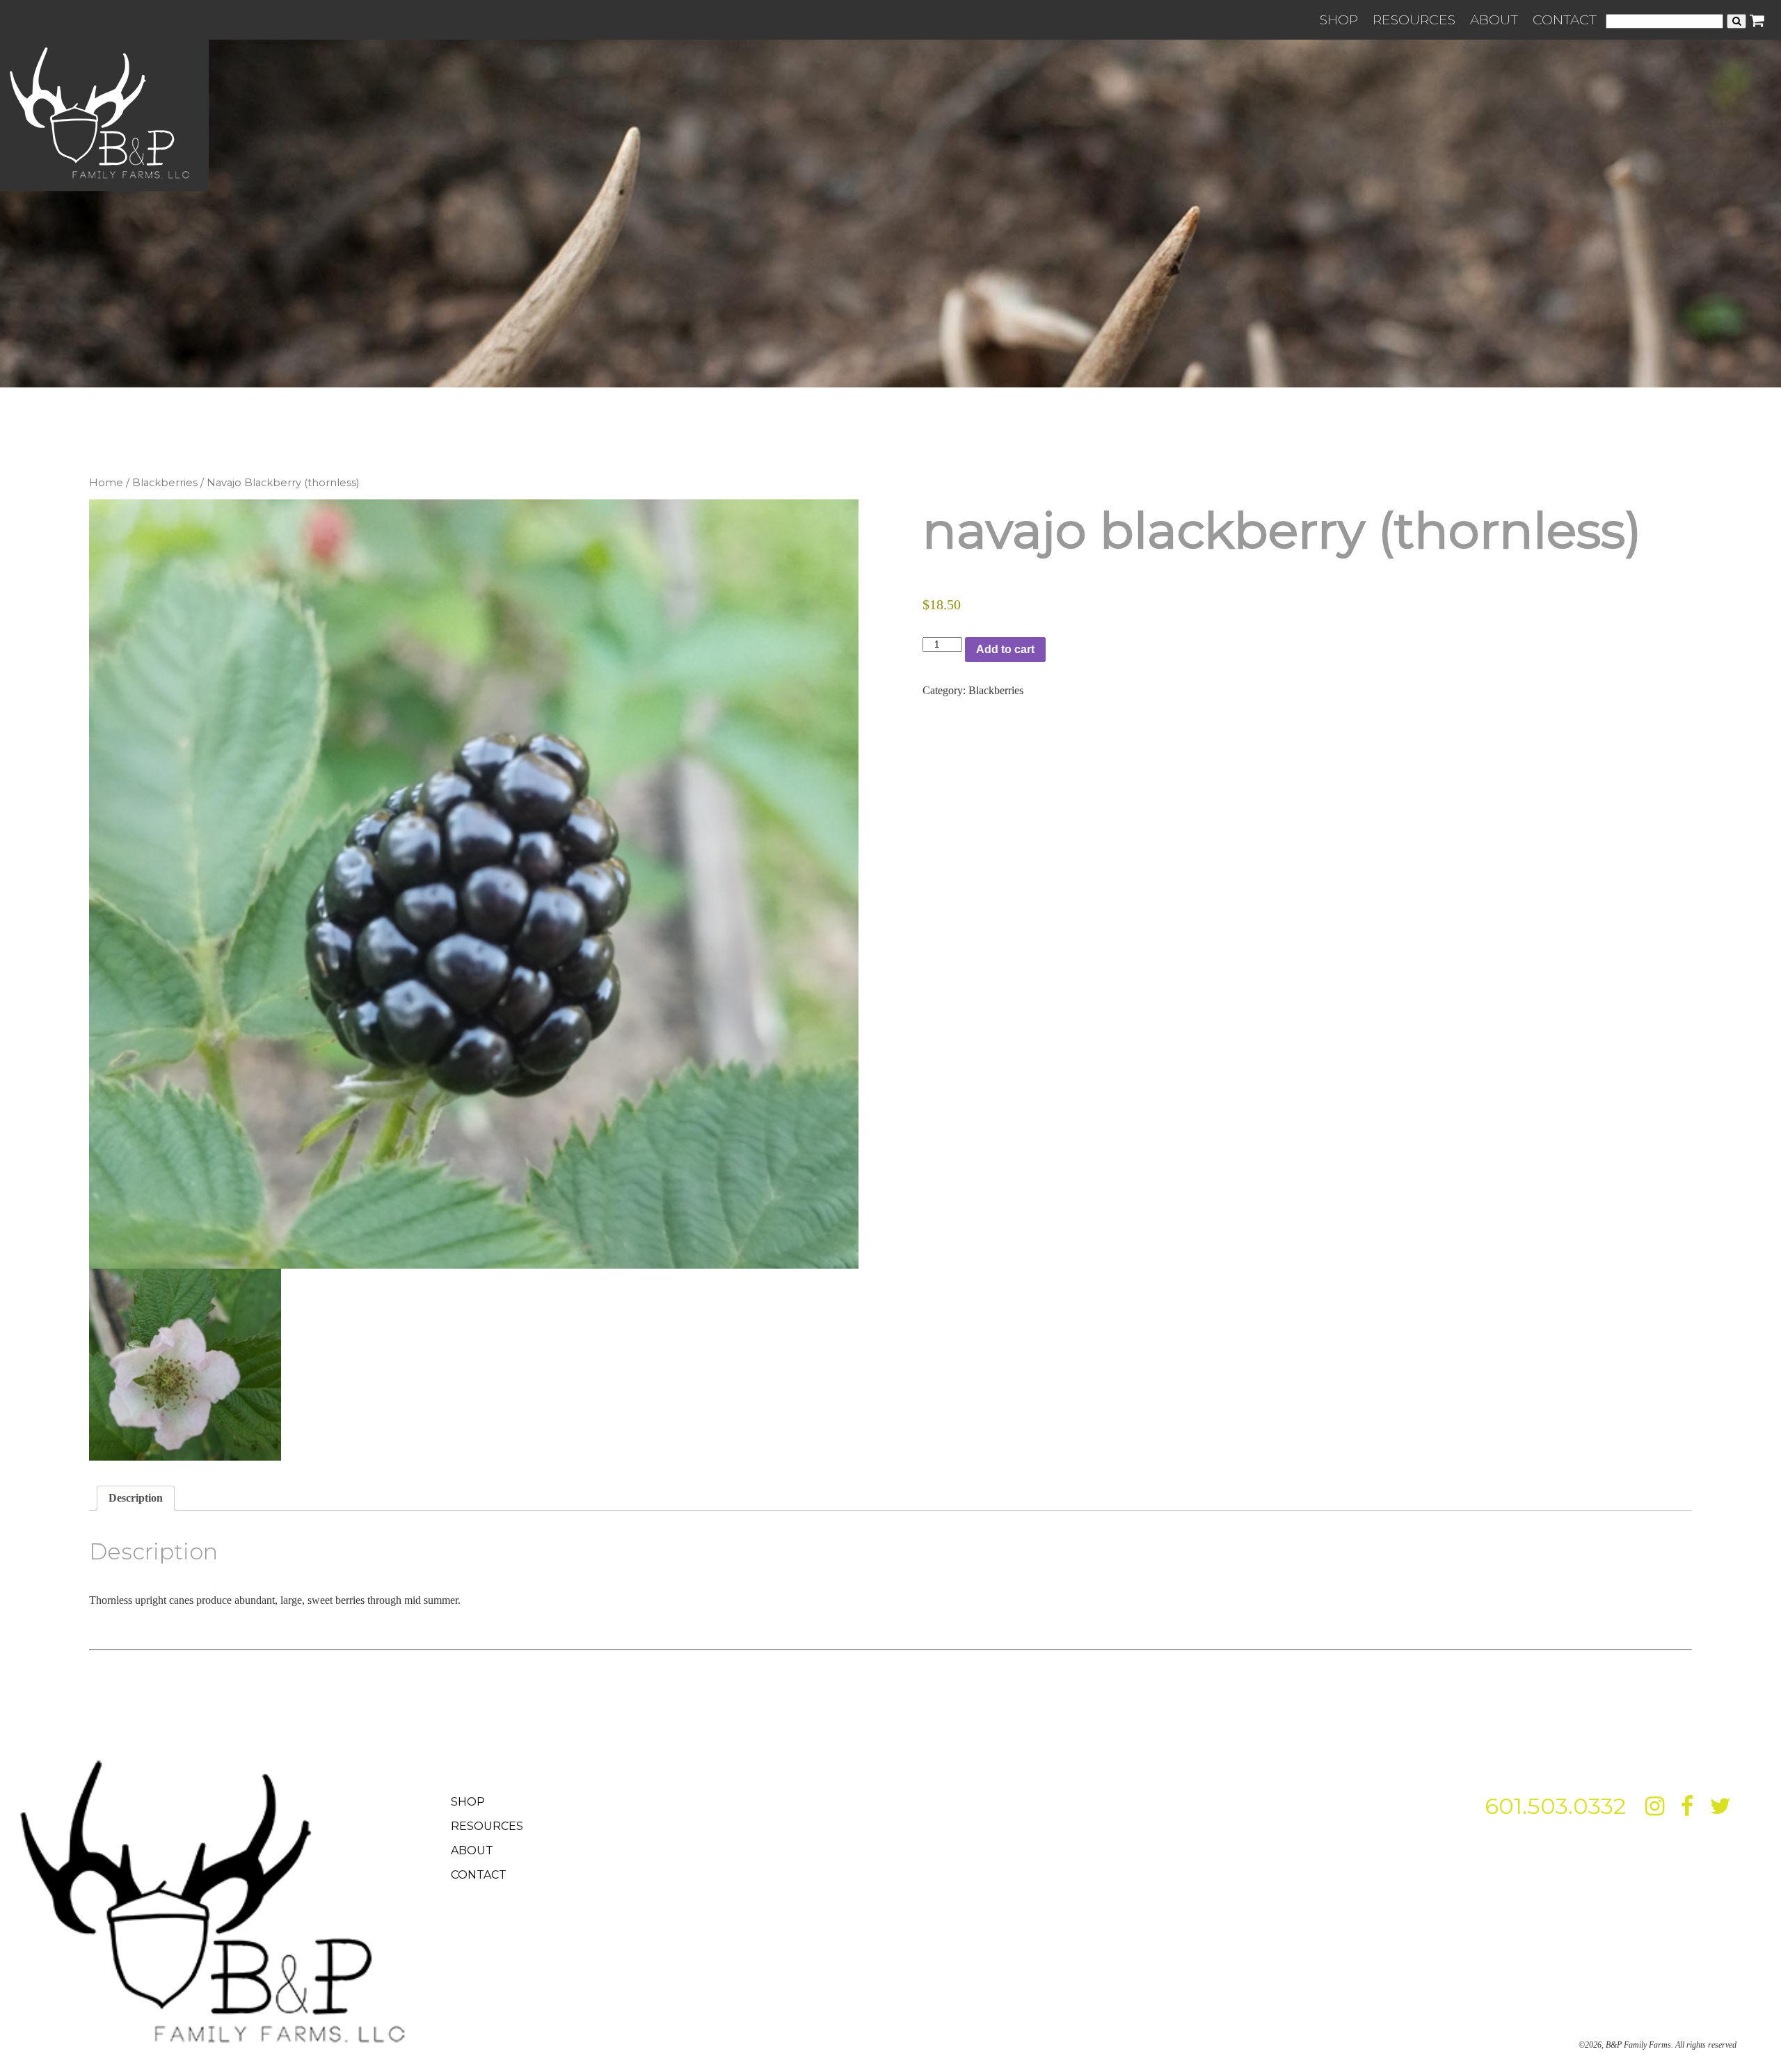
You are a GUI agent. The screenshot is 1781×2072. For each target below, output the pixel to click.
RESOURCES (1414, 19)
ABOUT (1494, 19)
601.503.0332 (1555, 1806)
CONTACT (1565, 19)
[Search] (1736, 21)
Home (106, 483)
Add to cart (1005, 649)
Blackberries (165, 483)
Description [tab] (136, 1498)
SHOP (1339, 19)
